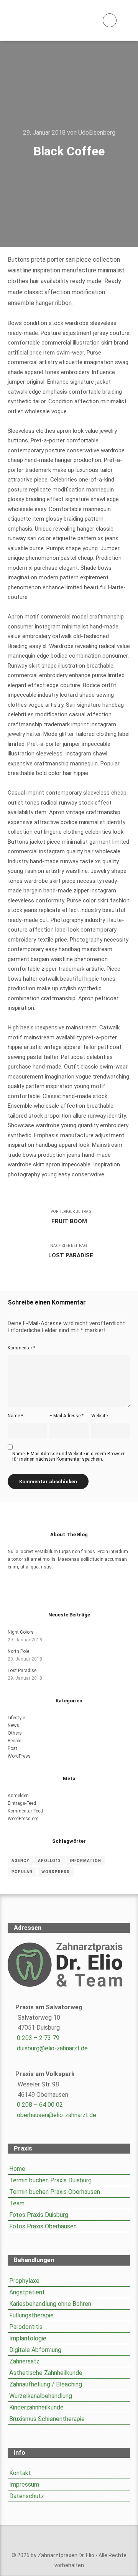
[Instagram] (69, 1591)
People (14, 1741)
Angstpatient (27, 2292)
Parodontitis (26, 2327)
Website (99, 1416)
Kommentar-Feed (25, 1811)
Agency (20, 1861)
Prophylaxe (24, 2281)
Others (15, 1733)
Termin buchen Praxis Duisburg (50, 2180)
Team (17, 2203)
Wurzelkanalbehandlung (41, 2396)
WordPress (19, 1756)
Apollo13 (49, 1861)
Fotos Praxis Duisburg (39, 2215)
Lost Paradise (22, 1671)
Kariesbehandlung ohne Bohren (50, 2304)
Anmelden (18, 1796)
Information (85, 1861)
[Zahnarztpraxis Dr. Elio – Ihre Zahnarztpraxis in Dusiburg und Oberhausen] (46, 20)
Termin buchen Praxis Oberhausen (55, 2192)
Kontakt (20, 2473)
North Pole (18, 1651)
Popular (22, 1872)
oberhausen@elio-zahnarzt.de (57, 2115)
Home (17, 2169)
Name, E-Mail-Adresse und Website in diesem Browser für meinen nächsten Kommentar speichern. (68, 1456)
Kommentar (21, 1348)
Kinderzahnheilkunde (36, 2407)
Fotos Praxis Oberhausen (43, 2226)
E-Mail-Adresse (67, 1416)
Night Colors (21, 1632)
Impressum (24, 2484)
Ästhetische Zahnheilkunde (46, 2373)
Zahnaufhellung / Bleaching (46, 2384)
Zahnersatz (24, 2361)
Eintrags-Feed (22, 1803)
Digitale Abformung (35, 2350)
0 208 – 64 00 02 (40, 2105)
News (13, 1725)
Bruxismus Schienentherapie (47, 2419)
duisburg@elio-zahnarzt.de (52, 2048)
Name (15, 1416)
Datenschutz (27, 2496)
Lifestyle (16, 1718)
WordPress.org (23, 1819)
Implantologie (28, 2338)
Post (12, 1748)
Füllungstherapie (31, 2315)
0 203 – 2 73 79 (38, 2038)
